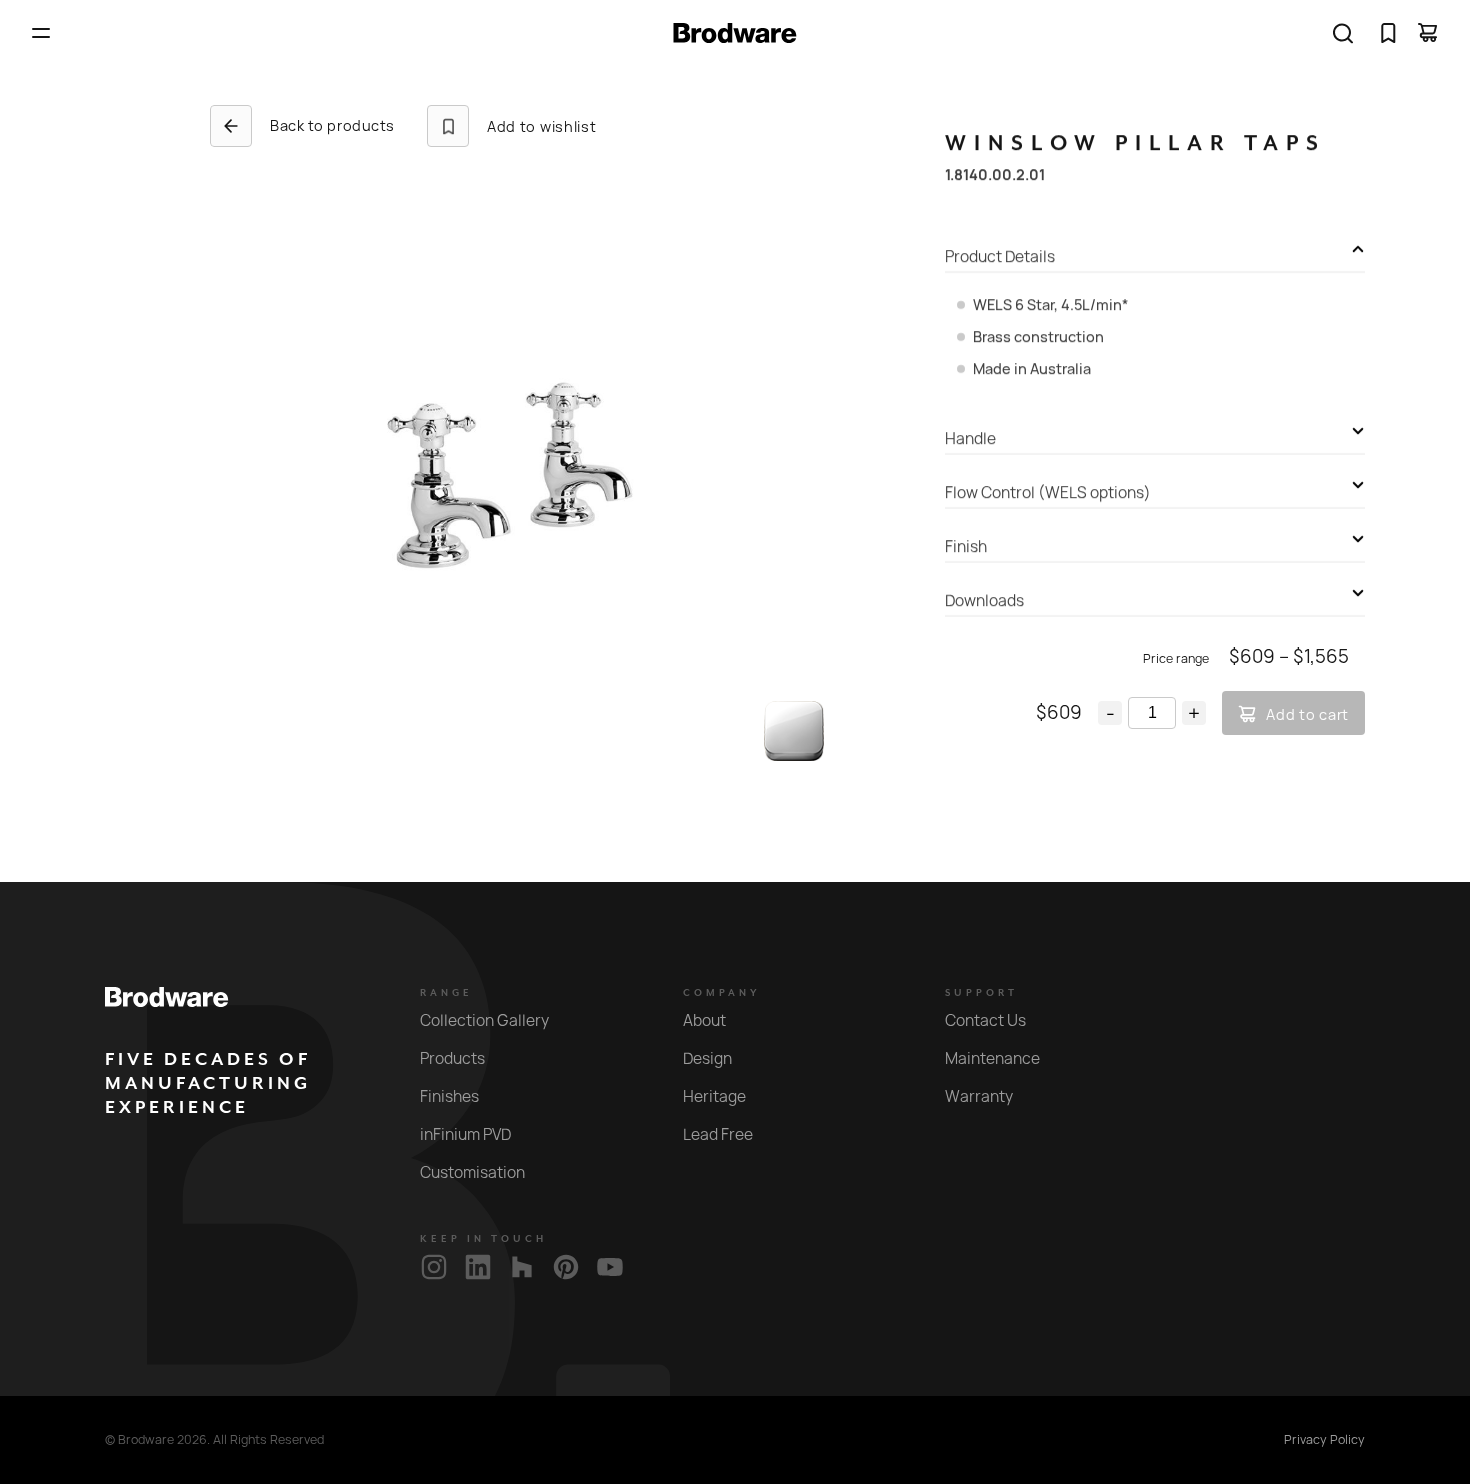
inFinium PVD (465, 1134)
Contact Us (985, 1020)
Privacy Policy (1324, 1440)
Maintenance (992, 1058)
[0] (1388, 33)
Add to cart (1307, 714)
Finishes (449, 1096)
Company (722, 993)
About (704, 1020)
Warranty (979, 1096)
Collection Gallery (484, 1020)
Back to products (332, 125)
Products (452, 1058)
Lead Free (718, 1134)
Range (446, 993)
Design (707, 1058)
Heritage (714, 1096)
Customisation (472, 1172)
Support (981, 993)
